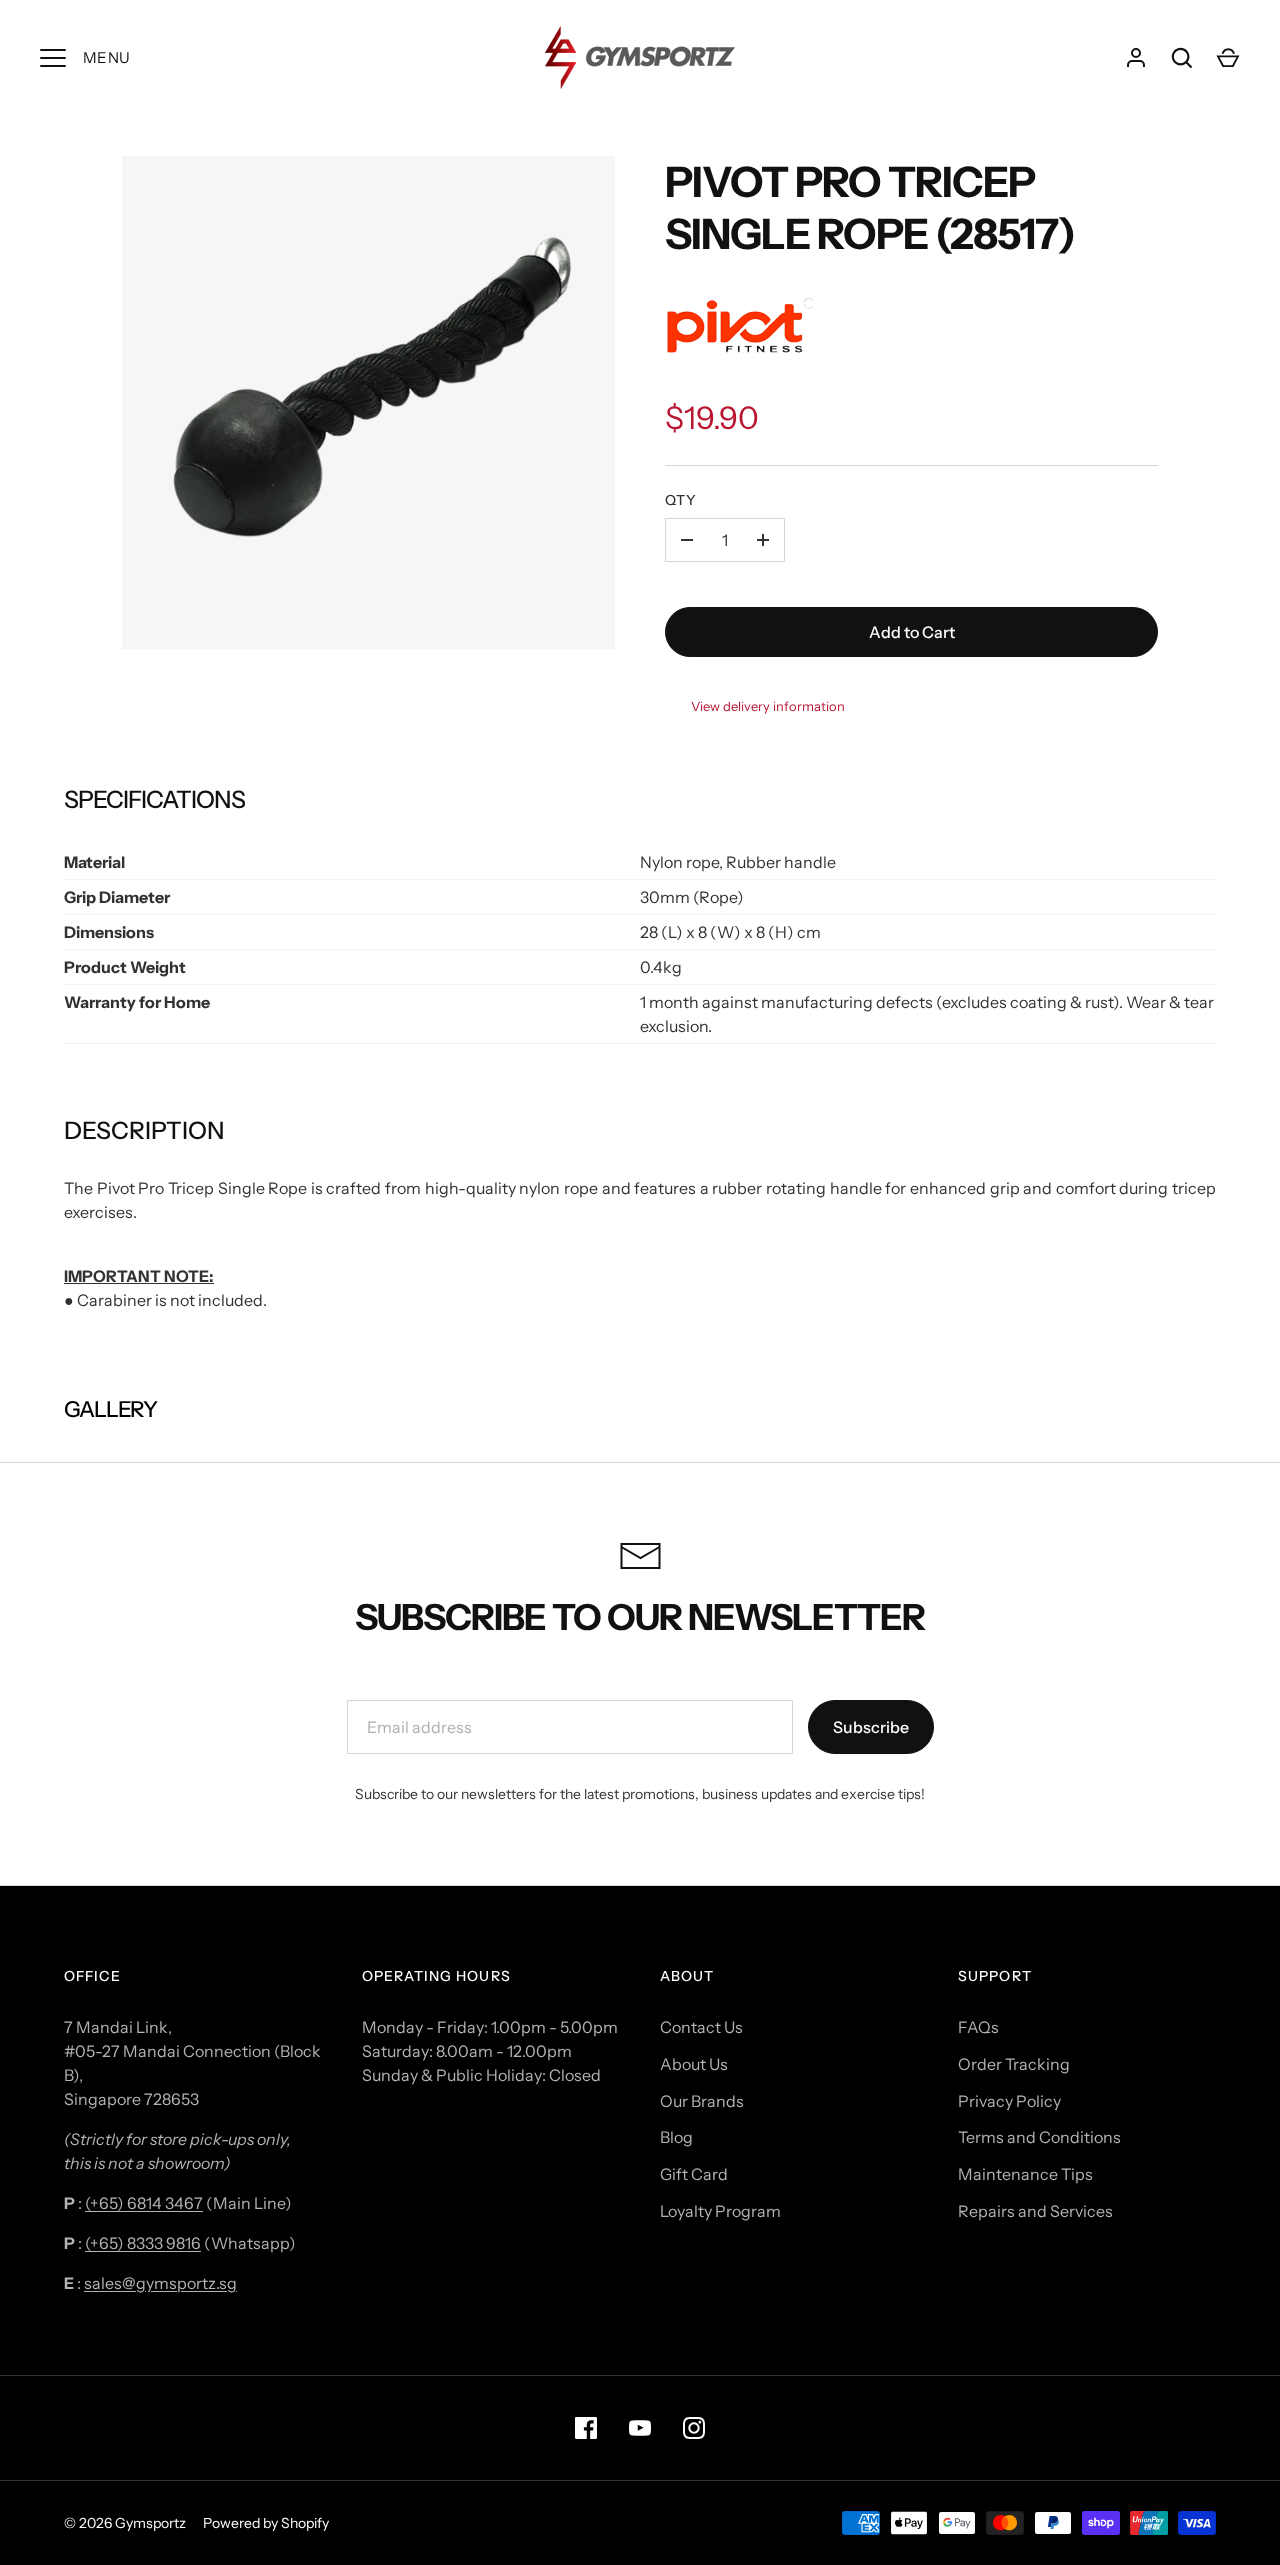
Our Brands (702, 2101)
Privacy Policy (1009, 2101)
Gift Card (694, 2174)
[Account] (1136, 58)
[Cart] (1228, 58)
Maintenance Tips (1025, 2174)
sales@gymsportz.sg (160, 2283)
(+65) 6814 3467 (144, 2203)
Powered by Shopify (266, 2523)
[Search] (1182, 58)
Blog (676, 2137)
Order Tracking (1014, 2064)
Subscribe (871, 1727)
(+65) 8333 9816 (143, 2243)
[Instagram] (694, 2428)
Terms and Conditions (1039, 2137)
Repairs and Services (1035, 2211)
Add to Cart (912, 632)
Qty (681, 500)
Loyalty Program (720, 2211)
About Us (694, 2064)
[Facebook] (586, 2428)
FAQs (978, 2027)
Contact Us (701, 2027)
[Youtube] (640, 2428)
